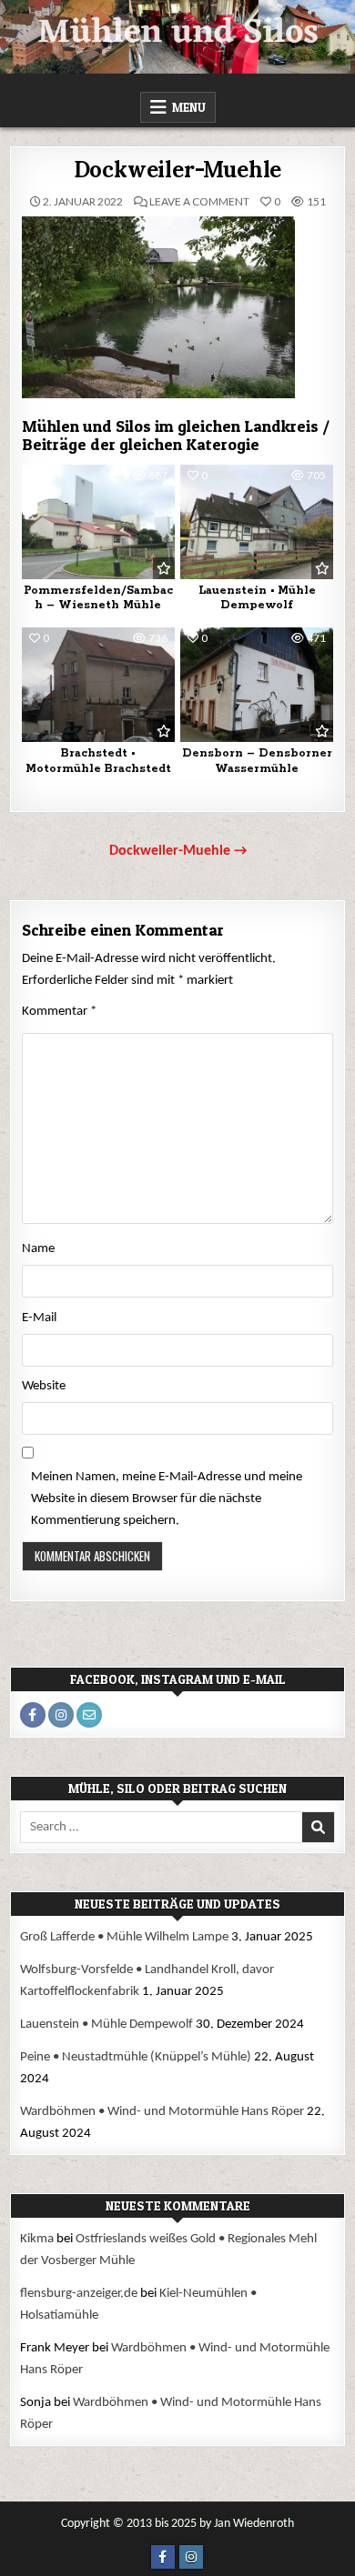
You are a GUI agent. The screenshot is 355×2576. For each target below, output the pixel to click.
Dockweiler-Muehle (178, 170)
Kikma (37, 2239)
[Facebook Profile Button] (33, 1715)
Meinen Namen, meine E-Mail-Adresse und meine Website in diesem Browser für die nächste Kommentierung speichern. (167, 1499)
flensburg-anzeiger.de (79, 2294)
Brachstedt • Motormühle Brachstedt (98, 761)
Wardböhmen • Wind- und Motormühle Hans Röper (162, 2112)
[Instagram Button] (191, 2557)
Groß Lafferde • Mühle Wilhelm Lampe (124, 1937)
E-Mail (39, 1318)
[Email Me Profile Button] (89, 1715)
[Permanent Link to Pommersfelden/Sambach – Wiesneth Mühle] (98, 522)
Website (44, 1386)
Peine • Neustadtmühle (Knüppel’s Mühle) (136, 2057)
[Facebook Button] (163, 2557)
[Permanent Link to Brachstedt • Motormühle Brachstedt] (98, 685)
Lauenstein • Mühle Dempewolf (257, 598)
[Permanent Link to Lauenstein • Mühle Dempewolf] (257, 522)
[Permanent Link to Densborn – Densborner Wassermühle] (257, 685)
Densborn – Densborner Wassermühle (257, 761)
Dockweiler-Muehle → (178, 851)
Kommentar (59, 1012)
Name (38, 1249)
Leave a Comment (199, 202)
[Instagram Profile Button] (61, 1715)
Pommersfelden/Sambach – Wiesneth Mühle (98, 598)
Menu (189, 107)
